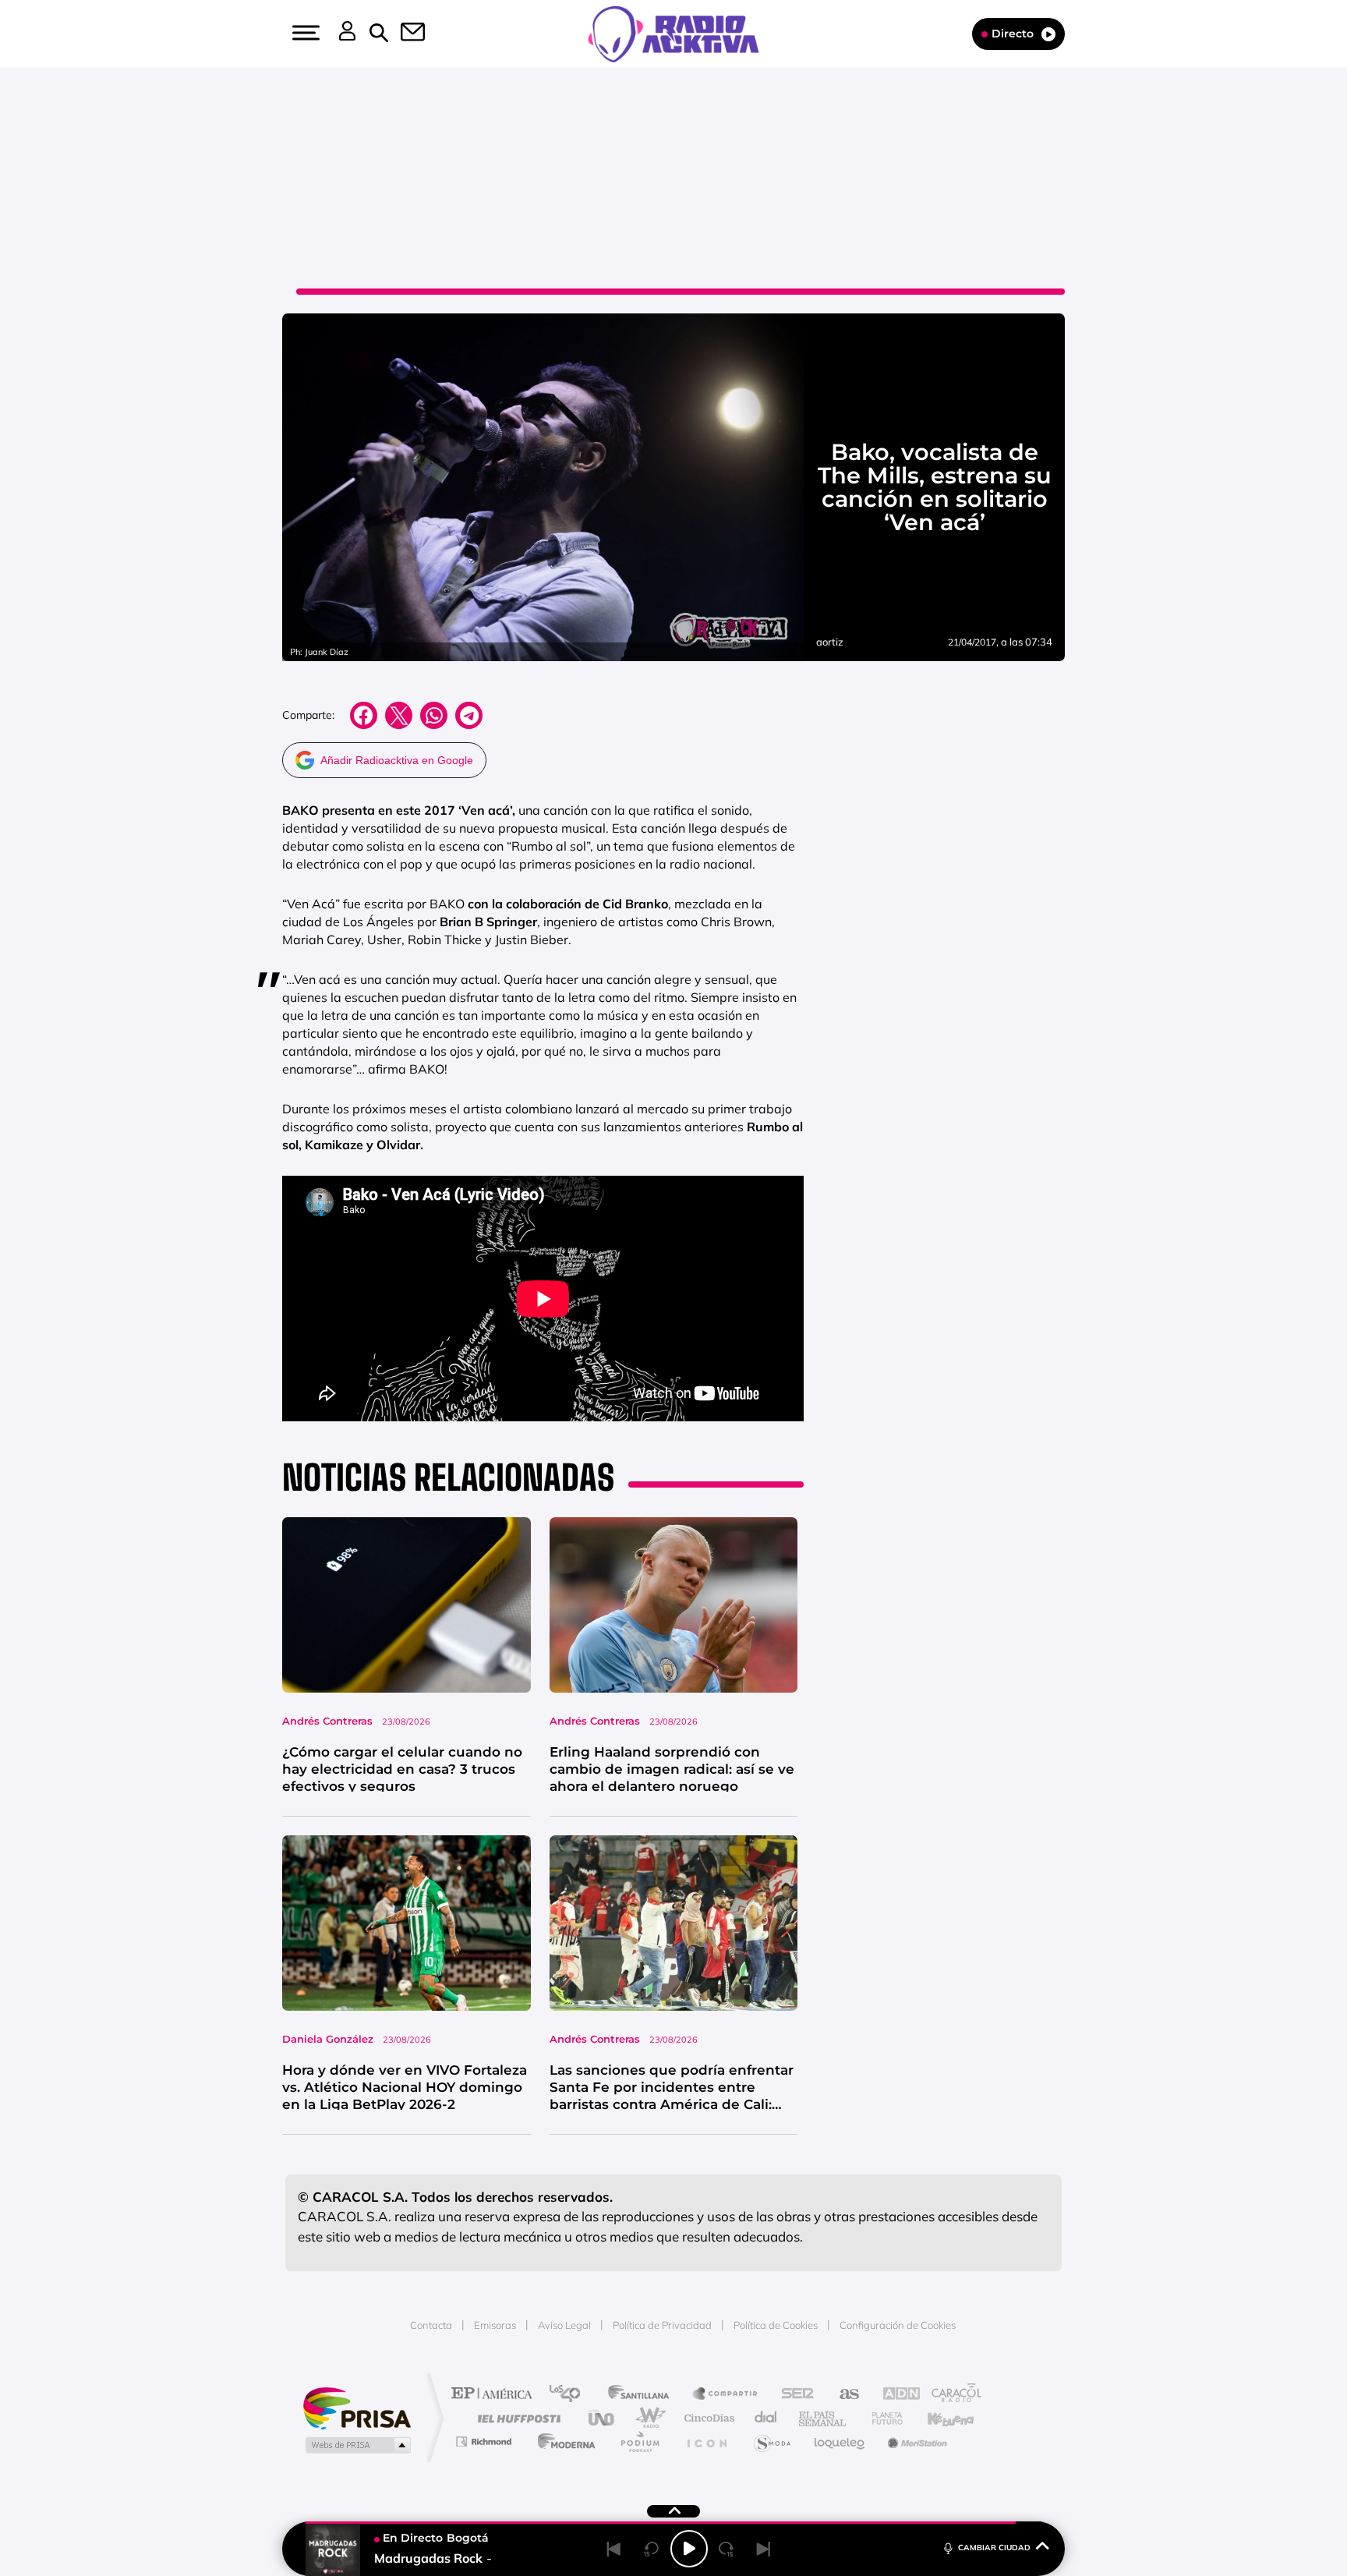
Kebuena (937, 2418)
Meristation (915, 2442)
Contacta (431, 2325)
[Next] (764, 2549)
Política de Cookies (776, 2325)
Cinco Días (707, 2418)
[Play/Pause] (689, 2549)
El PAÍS (495, 2395)
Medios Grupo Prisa (357, 2445)
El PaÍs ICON (706, 2442)
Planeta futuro (881, 2418)
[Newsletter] (404, 34)
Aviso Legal (564, 2325)
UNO (603, 2418)
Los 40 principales (570, 2395)
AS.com (842, 2395)
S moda (771, 2442)
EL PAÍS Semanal (824, 2418)
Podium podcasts (639, 2442)
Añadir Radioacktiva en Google (397, 760)
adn (894, 2395)
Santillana (643, 2395)
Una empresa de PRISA (357, 2407)
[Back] (614, 2549)
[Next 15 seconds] (727, 2549)
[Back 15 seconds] (652, 2549)
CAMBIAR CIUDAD (994, 2548)
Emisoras (495, 2325)
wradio (647, 2418)
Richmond (486, 2442)
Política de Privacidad (662, 2325)
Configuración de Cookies (898, 2325)
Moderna (562, 2442)
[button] (304, 33)
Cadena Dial (766, 2418)
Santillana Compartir (726, 2395)
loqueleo (840, 2442)
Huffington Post (516, 2418)
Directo (1013, 34)
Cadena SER (793, 2395)
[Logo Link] (673, 33)
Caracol (951, 2395)
